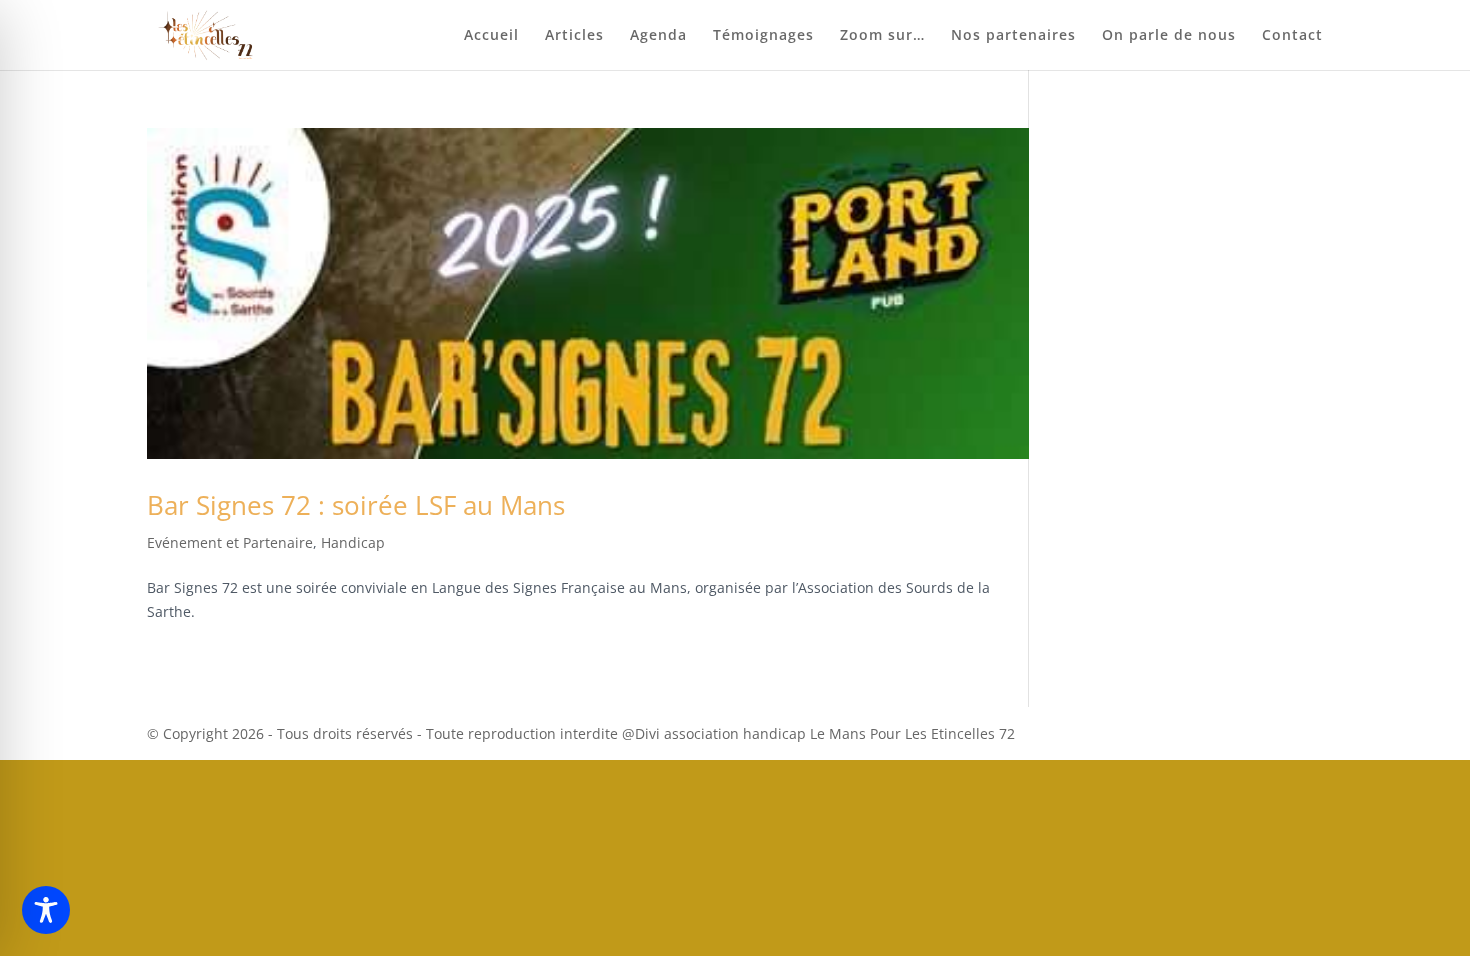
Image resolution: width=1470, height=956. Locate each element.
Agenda (658, 36)
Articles (574, 36)
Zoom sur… (882, 36)
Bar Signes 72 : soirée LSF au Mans (356, 505)
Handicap (353, 542)
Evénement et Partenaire (230, 542)
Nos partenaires (1013, 36)
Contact (1292, 36)
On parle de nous (1169, 36)
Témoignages (763, 36)
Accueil (491, 36)
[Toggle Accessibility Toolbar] (46, 910)
